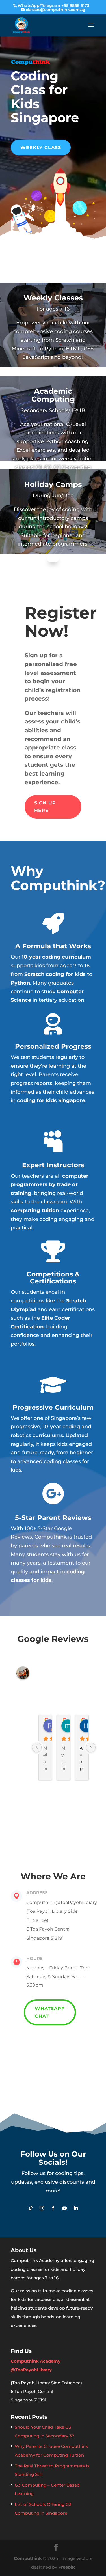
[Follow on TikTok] (31, 2208)
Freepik (67, 2567)
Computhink (28, 2558)
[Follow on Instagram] (42, 2208)
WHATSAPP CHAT (50, 2012)
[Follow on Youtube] (64, 2208)
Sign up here (45, 807)
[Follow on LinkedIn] (76, 2208)
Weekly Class (41, 147)
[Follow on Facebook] (53, 2208)
